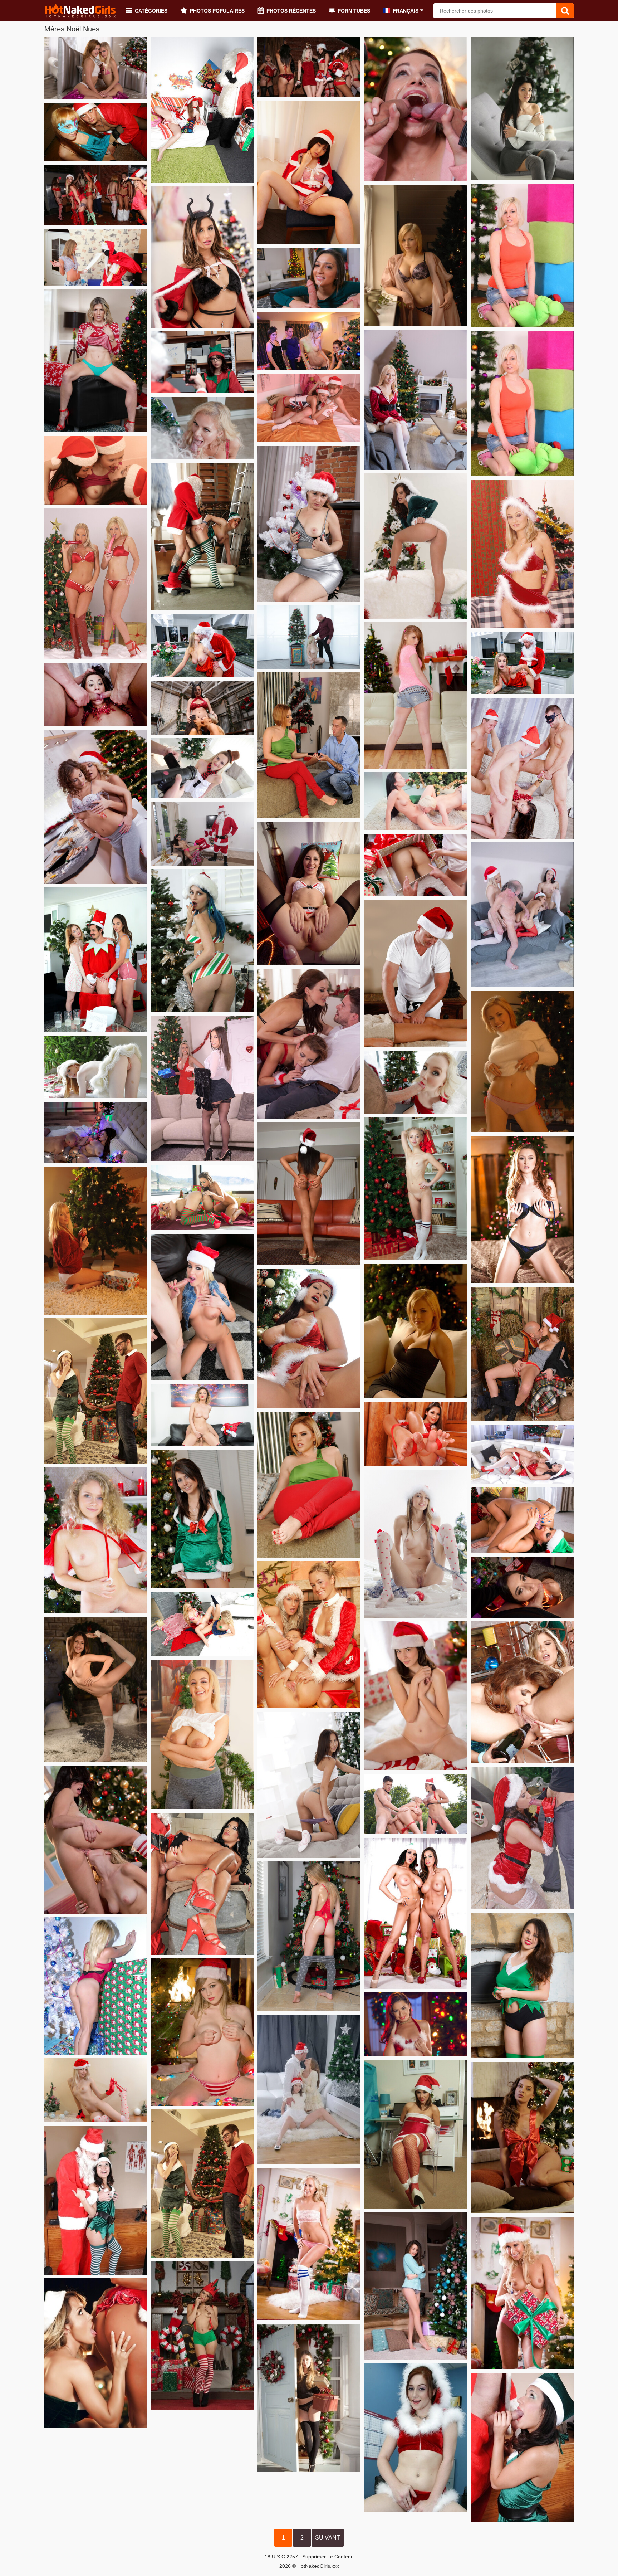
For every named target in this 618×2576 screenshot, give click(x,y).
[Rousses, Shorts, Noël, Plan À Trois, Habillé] (96, 960)
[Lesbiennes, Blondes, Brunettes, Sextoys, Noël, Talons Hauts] (202, 1197)
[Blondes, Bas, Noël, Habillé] (416, 400)
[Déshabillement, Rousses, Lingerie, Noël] (522, 1209)
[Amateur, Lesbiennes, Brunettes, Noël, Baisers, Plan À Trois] (96, 470)
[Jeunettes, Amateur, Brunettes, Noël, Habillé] (202, 1519)
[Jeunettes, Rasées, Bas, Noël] (96, 1689)
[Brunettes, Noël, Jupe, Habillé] (522, 109)
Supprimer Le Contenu (328, 2557)
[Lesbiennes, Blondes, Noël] (96, 807)
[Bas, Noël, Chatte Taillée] (416, 1544)
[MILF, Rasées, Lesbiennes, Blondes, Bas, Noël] (202, 1624)
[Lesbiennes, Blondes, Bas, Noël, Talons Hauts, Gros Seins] (522, 1454)
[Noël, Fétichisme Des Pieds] (416, 1434)
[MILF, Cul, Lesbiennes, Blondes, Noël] (96, 2353)
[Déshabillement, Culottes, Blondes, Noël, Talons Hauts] (96, 361)
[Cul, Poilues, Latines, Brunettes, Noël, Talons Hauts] (416, 546)
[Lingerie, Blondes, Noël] (96, 1986)
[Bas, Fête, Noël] (96, 195)
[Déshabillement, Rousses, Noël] (522, 1061)
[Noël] (202, 537)
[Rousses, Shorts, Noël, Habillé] (416, 695)
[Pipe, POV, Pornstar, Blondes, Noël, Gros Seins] (202, 1307)
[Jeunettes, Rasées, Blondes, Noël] (96, 1540)
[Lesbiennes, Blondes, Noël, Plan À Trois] (309, 1635)
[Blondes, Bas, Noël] (309, 2398)
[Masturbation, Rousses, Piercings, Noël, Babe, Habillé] (416, 2438)
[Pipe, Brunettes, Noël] (522, 2447)
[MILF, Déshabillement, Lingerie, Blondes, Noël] (309, 2244)
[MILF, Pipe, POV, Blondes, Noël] (202, 428)
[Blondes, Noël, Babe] (522, 2293)
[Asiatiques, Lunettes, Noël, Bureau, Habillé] (202, 362)
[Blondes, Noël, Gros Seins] (202, 2032)
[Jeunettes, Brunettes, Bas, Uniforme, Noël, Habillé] (96, 2200)
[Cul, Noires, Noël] (309, 1194)
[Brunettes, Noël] (522, 1986)
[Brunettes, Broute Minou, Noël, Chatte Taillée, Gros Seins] (96, 1133)
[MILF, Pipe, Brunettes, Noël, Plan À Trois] (309, 1044)
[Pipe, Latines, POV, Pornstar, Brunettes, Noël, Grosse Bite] (522, 1587)
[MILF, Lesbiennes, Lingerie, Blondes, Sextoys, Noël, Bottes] (96, 584)
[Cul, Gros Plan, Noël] (416, 865)
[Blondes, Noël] (96, 1241)
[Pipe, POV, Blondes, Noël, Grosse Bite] (416, 1082)
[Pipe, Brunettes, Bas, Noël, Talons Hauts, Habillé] (522, 1838)
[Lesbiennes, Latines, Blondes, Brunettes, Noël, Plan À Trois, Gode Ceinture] (202, 708)
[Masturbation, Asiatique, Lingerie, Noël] (309, 172)
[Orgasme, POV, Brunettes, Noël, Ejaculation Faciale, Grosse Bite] (309, 278)
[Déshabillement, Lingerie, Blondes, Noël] (309, 1936)
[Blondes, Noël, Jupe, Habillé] (522, 256)
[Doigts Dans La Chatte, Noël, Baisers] (522, 1354)
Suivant (328, 2538)
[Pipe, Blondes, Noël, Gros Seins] (309, 637)
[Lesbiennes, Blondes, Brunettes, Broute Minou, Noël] (416, 801)
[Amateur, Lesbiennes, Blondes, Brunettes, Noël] (309, 408)
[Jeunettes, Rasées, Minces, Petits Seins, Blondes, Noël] (416, 1188)
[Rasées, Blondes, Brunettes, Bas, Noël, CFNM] (522, 915)
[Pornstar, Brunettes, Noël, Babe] (416, 2024)
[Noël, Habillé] (96, 257)
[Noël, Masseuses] (416, 973)
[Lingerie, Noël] (416, 255)
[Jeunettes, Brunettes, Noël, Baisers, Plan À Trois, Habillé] (309, 2090)
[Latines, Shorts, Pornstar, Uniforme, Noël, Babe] (202, 2335)
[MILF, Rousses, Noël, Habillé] (309, 745)
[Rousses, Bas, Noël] (96, 132)
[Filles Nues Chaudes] (80, 11)
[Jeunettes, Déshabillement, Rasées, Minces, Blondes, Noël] (96, 2090)
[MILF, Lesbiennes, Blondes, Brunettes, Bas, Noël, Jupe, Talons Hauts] (202, 1089)
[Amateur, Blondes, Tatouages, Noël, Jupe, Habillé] (522, 404)
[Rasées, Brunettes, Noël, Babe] (416, 1696)
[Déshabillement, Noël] (309, 524)
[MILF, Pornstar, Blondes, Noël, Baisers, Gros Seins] (202, 645)
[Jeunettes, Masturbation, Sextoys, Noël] (202, 110)
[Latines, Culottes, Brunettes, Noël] (202, 834)
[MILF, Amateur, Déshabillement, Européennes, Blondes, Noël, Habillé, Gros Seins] (202, 1735)
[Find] (565, 11)
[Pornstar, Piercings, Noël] (202, 257)
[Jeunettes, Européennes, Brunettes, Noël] (522, 2137)
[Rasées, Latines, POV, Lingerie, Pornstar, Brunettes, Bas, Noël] (309, 893)
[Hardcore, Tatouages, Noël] (522, 663)
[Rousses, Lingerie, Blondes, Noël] (96, 68)
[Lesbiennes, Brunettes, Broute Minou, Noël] (522, 1520)
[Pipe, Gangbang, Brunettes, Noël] (522, 768)
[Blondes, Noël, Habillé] (202, 768)
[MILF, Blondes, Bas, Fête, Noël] (309, 341)
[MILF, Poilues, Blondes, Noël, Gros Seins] (522, 554)
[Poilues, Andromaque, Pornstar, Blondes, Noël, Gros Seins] (202, 1415)
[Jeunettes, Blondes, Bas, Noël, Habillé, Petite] (202, 2183)
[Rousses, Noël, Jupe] (96, 1067)
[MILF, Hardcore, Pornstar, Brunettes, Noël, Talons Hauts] (202, 1884)
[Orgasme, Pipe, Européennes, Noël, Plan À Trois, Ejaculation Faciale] (416, 109)
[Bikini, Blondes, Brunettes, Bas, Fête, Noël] (309, 67)
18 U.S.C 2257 (281, 2557)
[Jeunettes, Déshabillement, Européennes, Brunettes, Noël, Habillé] (416, 2286)
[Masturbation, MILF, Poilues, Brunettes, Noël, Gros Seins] (309, 1339)
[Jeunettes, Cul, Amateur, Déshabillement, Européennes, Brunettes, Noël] (309, 1785)
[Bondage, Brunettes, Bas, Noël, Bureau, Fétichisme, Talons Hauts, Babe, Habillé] (416, 2134)
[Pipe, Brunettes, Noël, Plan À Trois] (96, 694)
